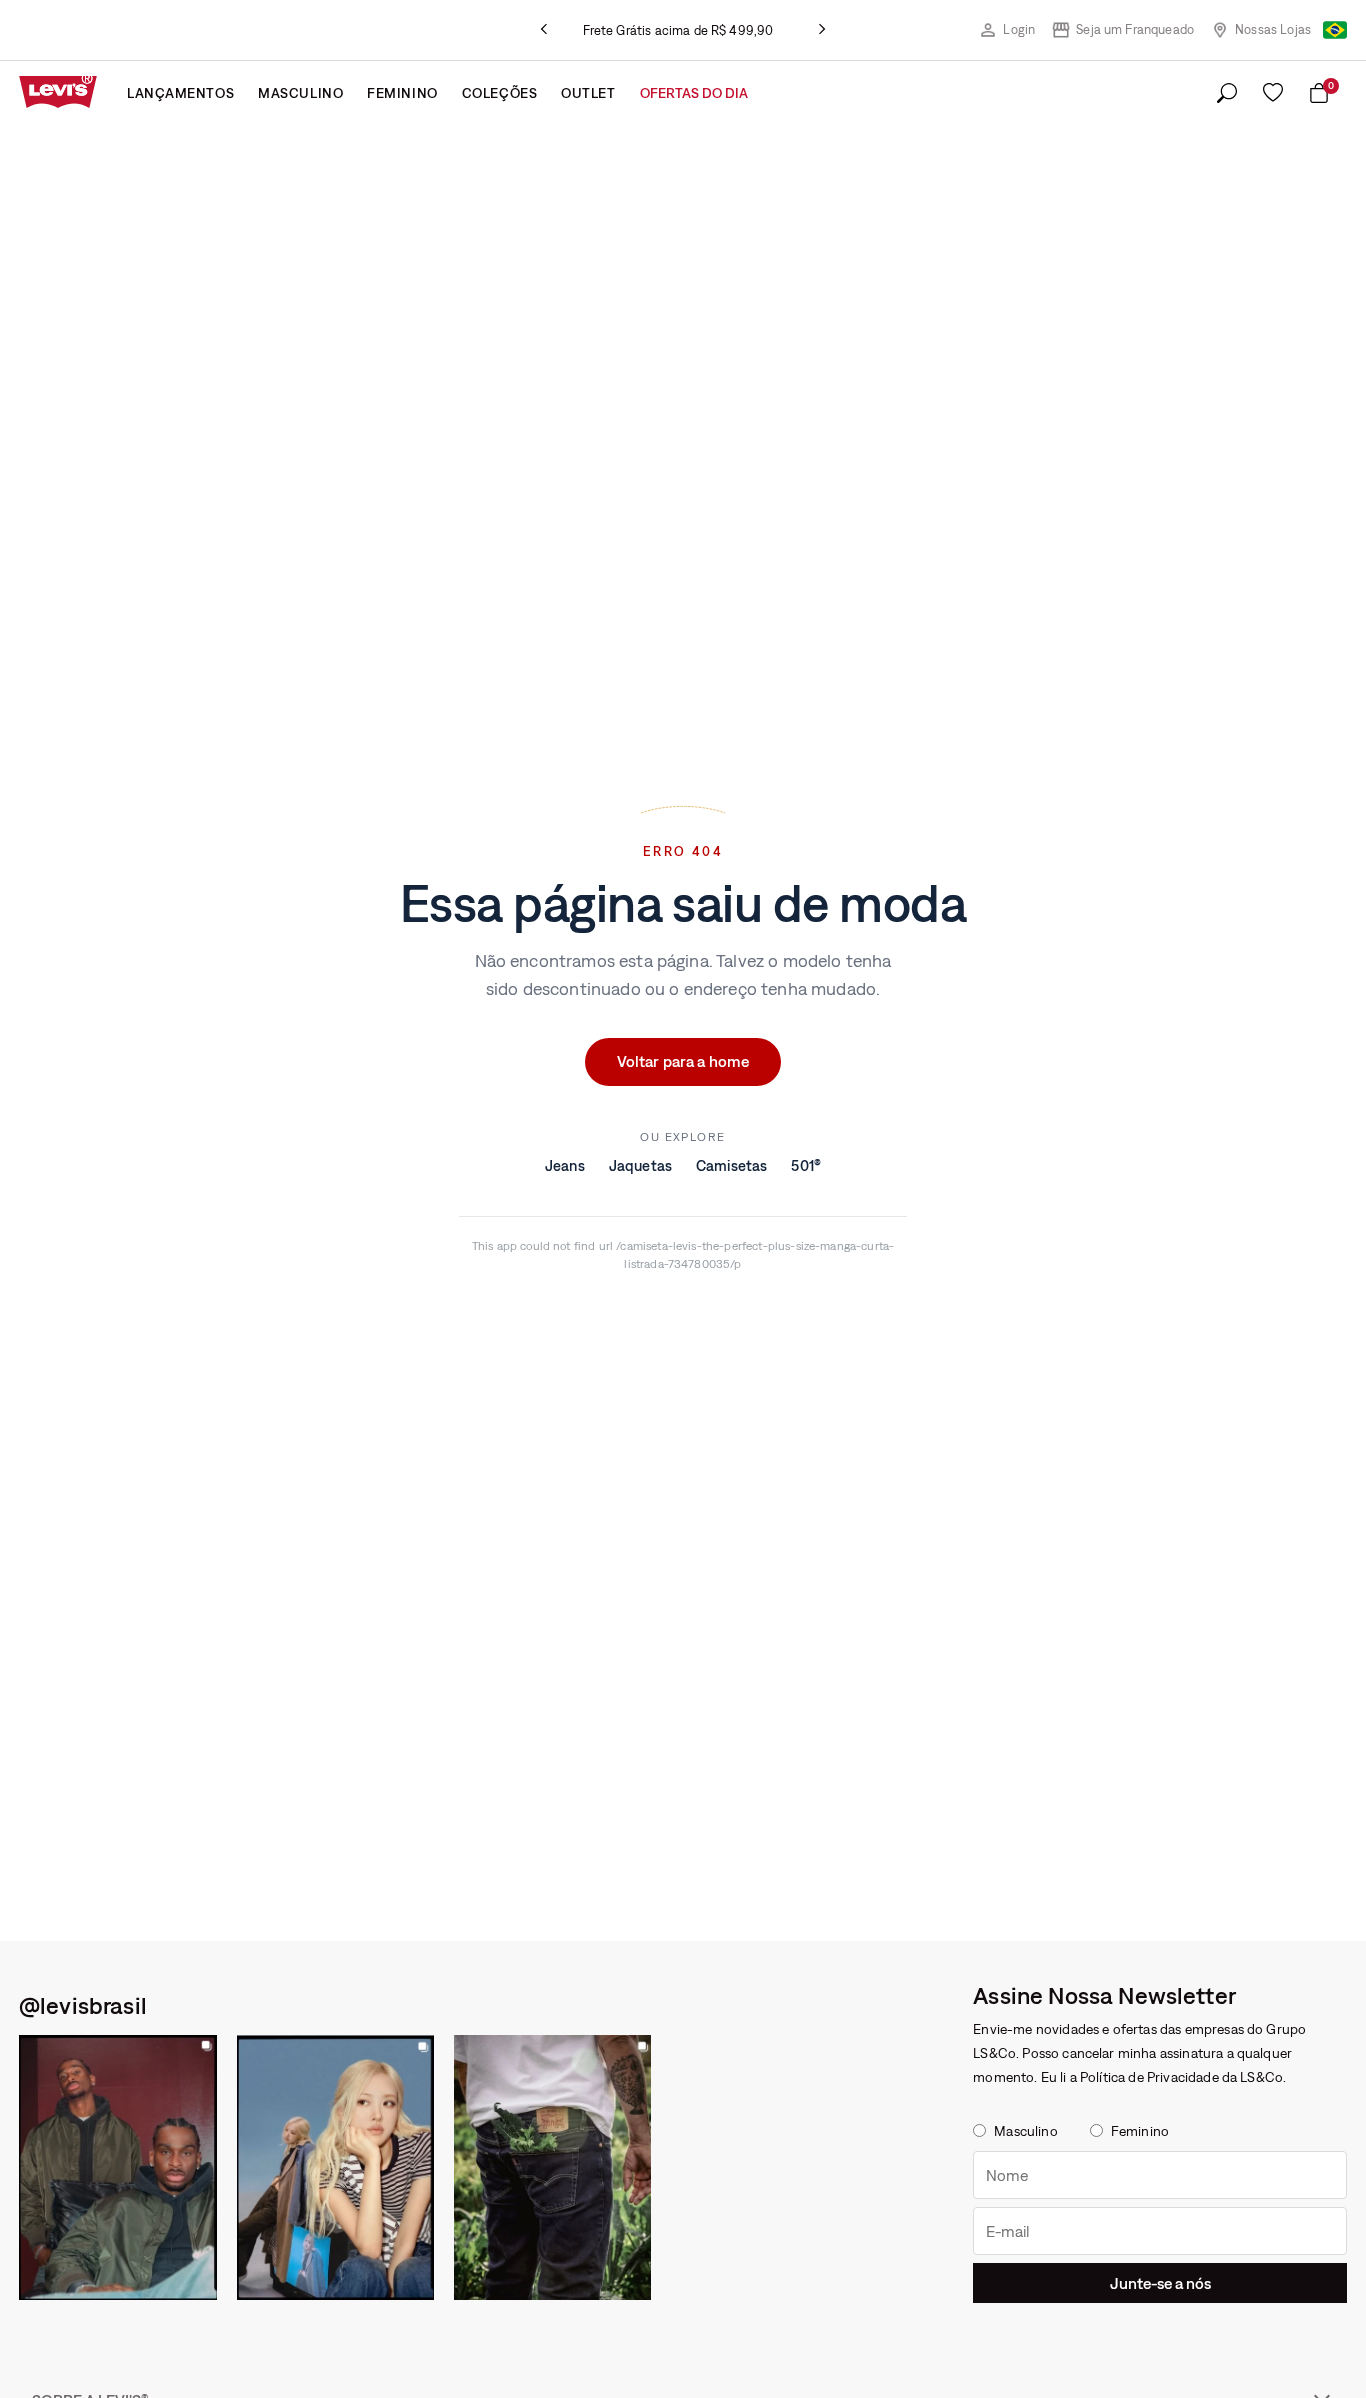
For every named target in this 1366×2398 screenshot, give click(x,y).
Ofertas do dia (694, 93)
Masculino (300, 93)
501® (806, 1166)
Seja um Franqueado (1135, 29)
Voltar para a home (683, 1062)
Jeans (565, 1166)
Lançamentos (180, 93)
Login (1019, 29)
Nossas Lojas (1273, 29)
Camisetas (731, 1166)
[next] (822, 30)
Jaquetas (640, 1166)
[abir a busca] (1227, 94)
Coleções (499, 93)
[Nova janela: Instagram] (118, 2167)
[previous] (544, 30)
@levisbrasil (83, 2005)
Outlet (588, 93)
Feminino (402, 93)
